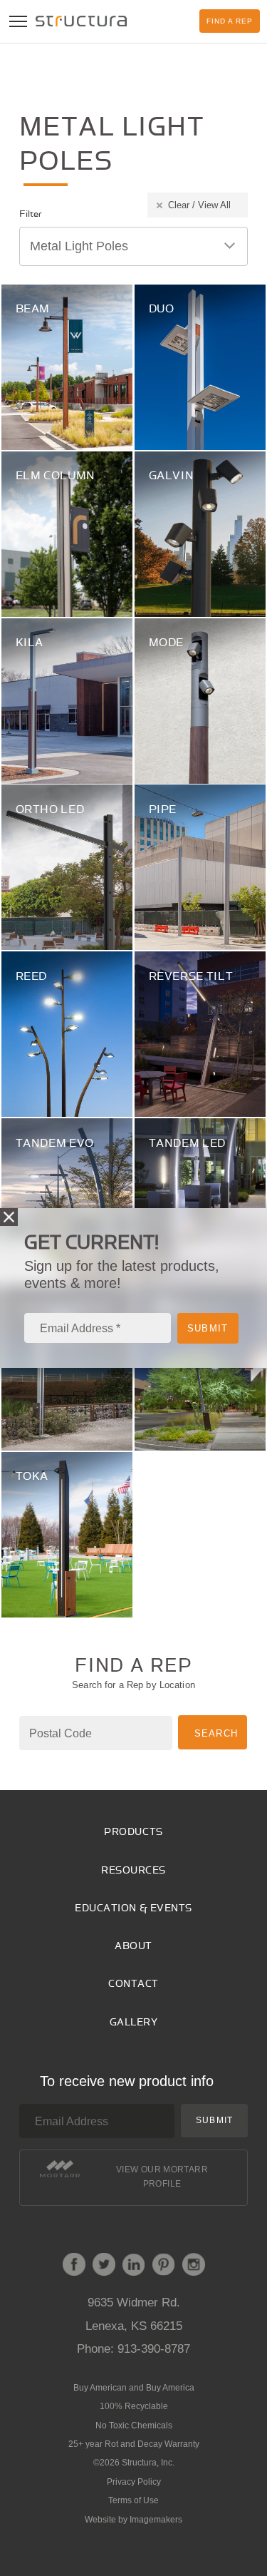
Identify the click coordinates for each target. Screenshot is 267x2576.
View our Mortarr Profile (162, 2177)
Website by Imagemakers (133, 2520)
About (133, 1946)
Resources (133, 1870)
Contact (133, 1984)
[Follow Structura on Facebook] (74, 2267)
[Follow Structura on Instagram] (194, 2267)
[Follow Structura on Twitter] (104, 2267)
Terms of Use (133, 2500)
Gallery (134, 2022)
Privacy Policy (134, 2482)
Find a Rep (230, 21)
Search (216, 1733)
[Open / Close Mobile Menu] (18, 21)
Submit (214, 2120)
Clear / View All (199, 205)
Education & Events (133, 1908)
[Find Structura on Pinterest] (164, 2267)
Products (133, 1832)
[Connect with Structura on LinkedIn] (134, 2267)
